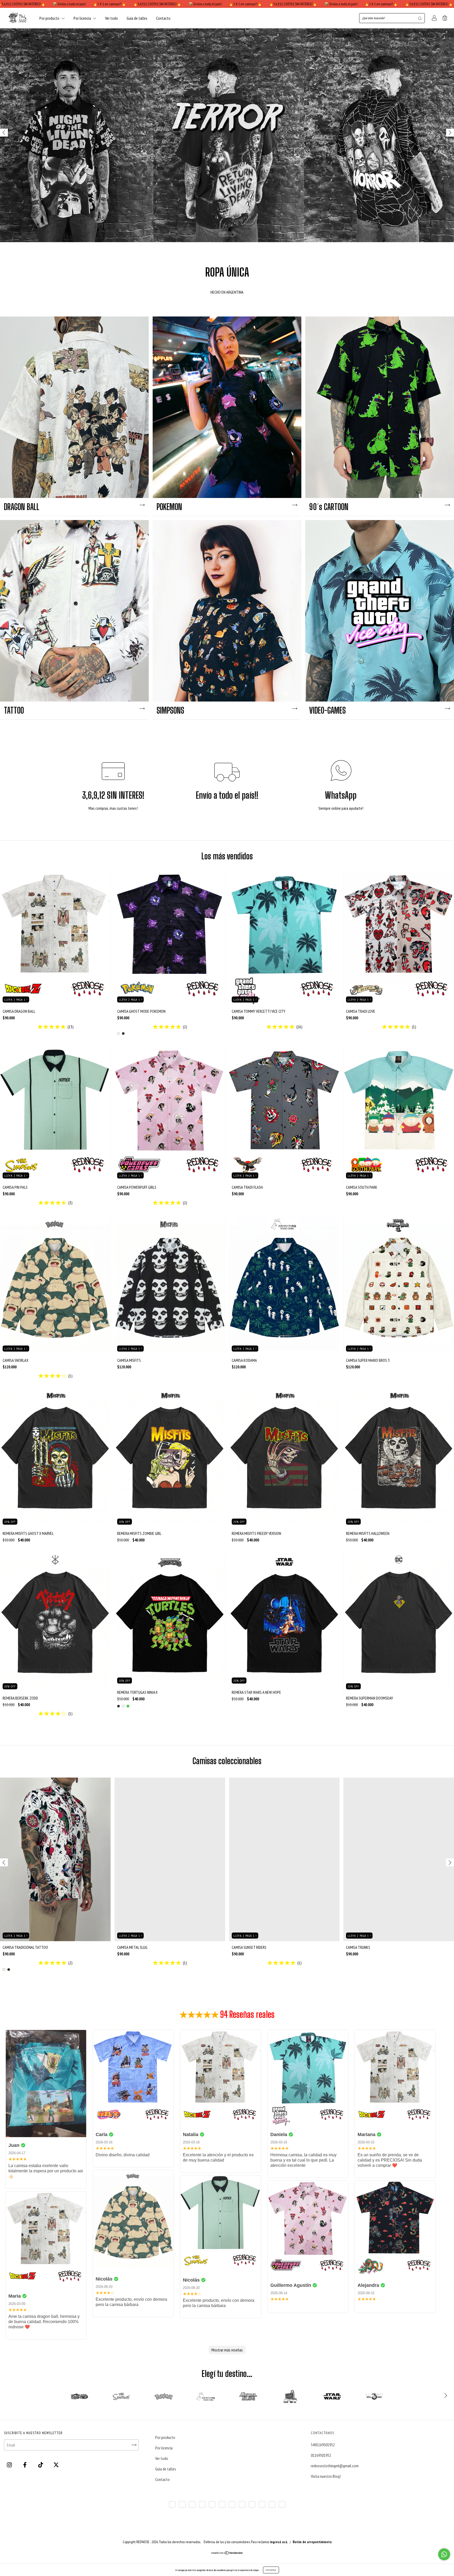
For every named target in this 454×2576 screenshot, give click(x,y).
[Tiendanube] (227, 2553)
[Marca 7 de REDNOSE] (332, 2396)
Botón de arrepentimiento (312, 2542)
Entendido (271, 2570)
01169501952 (321, 2455)
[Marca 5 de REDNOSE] (248, 2396)
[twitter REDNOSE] (56, 2465)
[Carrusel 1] (227, 135)
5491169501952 (323, 2445)
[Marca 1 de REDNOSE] (79, 2396)
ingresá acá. (279, 2542)
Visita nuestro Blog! (326, 2476)
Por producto (50, 18)
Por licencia (83, 18)
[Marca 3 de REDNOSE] (164, 2396)
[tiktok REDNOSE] (41, 2465)
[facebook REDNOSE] (25, 2465)
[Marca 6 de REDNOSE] (290, 2396)
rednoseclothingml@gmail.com (335, 2466)
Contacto (163, 18)
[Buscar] (420, 18)
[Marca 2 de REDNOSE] (121, 2396)
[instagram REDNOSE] (10, 2465)
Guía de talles (137, 18)
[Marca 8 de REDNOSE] (374, 2396)
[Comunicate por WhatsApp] (444, 2554)
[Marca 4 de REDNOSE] (206, 2396)
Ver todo (112, 18)
